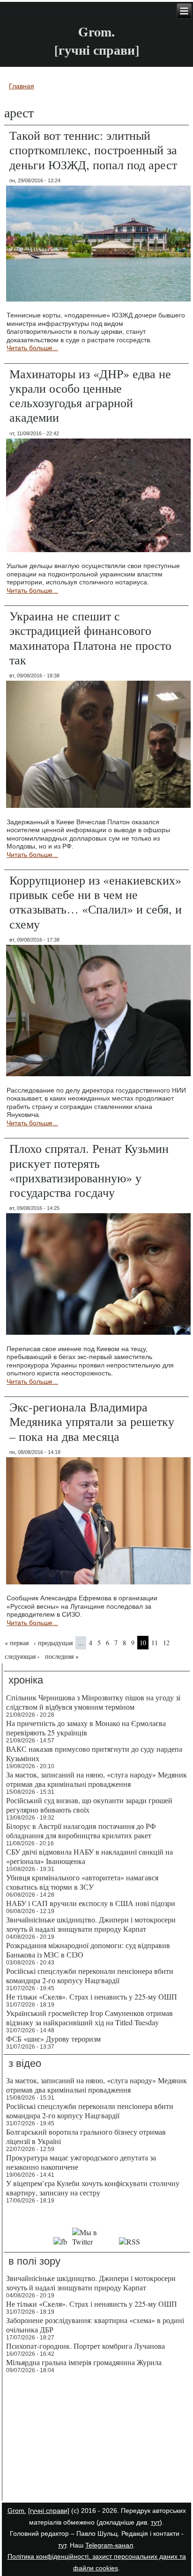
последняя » (62, 1656)
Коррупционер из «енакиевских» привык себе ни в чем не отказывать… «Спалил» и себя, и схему (96, 902)
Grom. (96, 32)
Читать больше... (32, 348)
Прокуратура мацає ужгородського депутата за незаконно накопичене (81, 2162)
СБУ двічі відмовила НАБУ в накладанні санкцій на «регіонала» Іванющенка (89, 1856)
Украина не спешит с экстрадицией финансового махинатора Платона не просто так (90, 638)
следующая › (22, 1656)
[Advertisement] (97, 2439)
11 (155, 1643)
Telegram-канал (109, 2545)
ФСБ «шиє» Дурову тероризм (53, 2039)
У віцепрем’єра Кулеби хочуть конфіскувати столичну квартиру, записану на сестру (93, 2188)
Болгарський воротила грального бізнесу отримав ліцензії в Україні (86, 2136)
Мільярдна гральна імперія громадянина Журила (84, 2362)
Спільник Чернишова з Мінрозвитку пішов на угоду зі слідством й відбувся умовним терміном (93, 1702)
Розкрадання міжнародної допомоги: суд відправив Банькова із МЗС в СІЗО (88, 1950)
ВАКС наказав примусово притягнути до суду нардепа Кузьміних (94, 1753)
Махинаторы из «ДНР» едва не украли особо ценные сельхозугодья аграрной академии (90, 396)
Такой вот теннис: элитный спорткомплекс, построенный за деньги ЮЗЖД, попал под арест (93, 150)
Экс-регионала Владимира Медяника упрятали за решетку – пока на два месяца (92, 1421)
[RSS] (130, 2241)
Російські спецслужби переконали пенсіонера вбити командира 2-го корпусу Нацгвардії (90, 1975)
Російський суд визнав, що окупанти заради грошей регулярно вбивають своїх (89, 1805)
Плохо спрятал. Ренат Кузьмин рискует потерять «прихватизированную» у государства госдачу (89, 1170)
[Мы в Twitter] (93, 2241)
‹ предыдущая (53, 1643)
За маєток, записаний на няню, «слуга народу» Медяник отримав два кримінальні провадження (96, 1779)
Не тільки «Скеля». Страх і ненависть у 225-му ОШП (92, 1997)
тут (155, 2522)
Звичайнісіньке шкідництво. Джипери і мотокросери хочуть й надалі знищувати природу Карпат (91, 1924)
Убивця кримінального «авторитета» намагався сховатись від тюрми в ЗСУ (82, 1882)
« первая (17, 1643)
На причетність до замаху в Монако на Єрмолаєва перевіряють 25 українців (86, 1728)
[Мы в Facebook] (60, 2241)
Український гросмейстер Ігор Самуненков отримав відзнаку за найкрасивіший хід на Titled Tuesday (89, 2018)
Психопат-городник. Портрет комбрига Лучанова (85, 2346)
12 (166, 1643)
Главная (22, 86)
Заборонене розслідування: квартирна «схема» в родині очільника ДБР (95, 2325)
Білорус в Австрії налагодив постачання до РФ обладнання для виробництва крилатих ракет (81, 1831)
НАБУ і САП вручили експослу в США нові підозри (91, 1903)
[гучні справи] (49, 2511)
